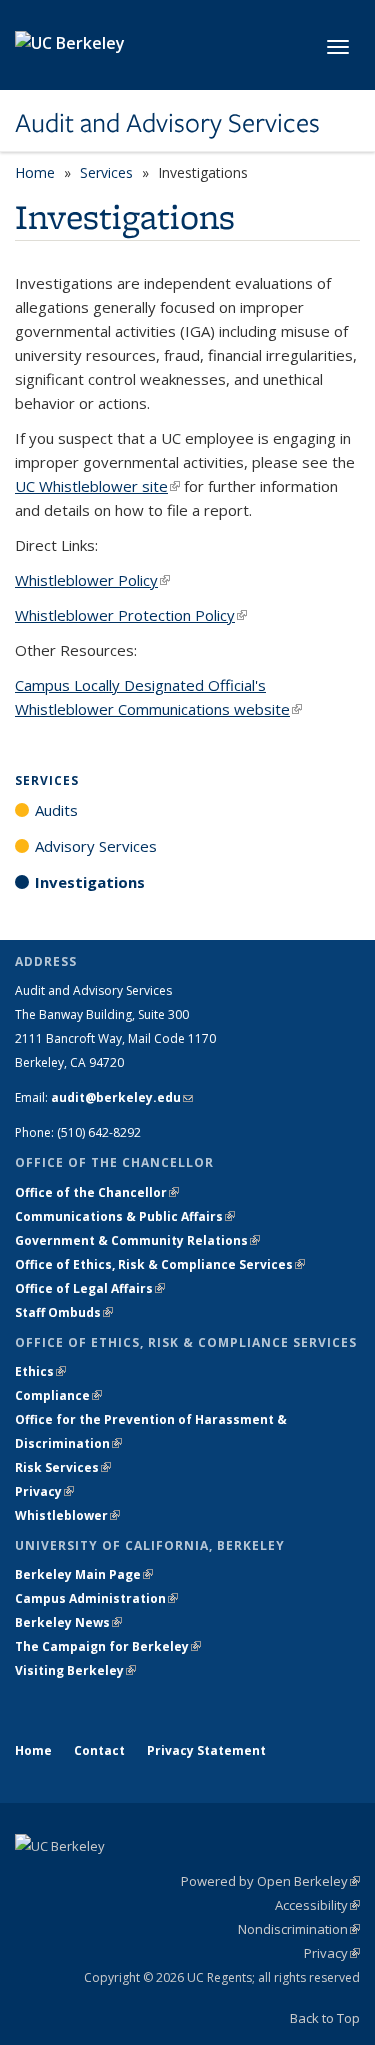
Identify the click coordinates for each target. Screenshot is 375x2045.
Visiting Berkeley (75, 1670)
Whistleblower (67, 1515)
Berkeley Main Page (84, 1574)
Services (106, 172)
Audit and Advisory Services (167, 123)
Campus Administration (96, 1598)
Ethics (40, 1371)
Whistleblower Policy (92, 580)
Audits (56, 810)
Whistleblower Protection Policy (131, 615)
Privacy (44, 1491)
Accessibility (317, 1905)
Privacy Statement (206, 1750)
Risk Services (63, 1467)
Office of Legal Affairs (90, 1288)
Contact (99, 1750)
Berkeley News (68, 1622)
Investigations (90, 882)
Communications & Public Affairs (125, 1216)
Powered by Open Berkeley (270, 1881)
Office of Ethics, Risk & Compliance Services (160, 1264)
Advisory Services (96, 846)
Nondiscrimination (299, 1929)
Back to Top (325, 2018)
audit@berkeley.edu (122, 1097)
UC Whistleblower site (97, 486)
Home (35, 172)
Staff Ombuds (64, 1312)
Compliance (58, 1395)
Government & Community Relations (137, 1240)
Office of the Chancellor (97, 1192)
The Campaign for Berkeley (108, 1646)
